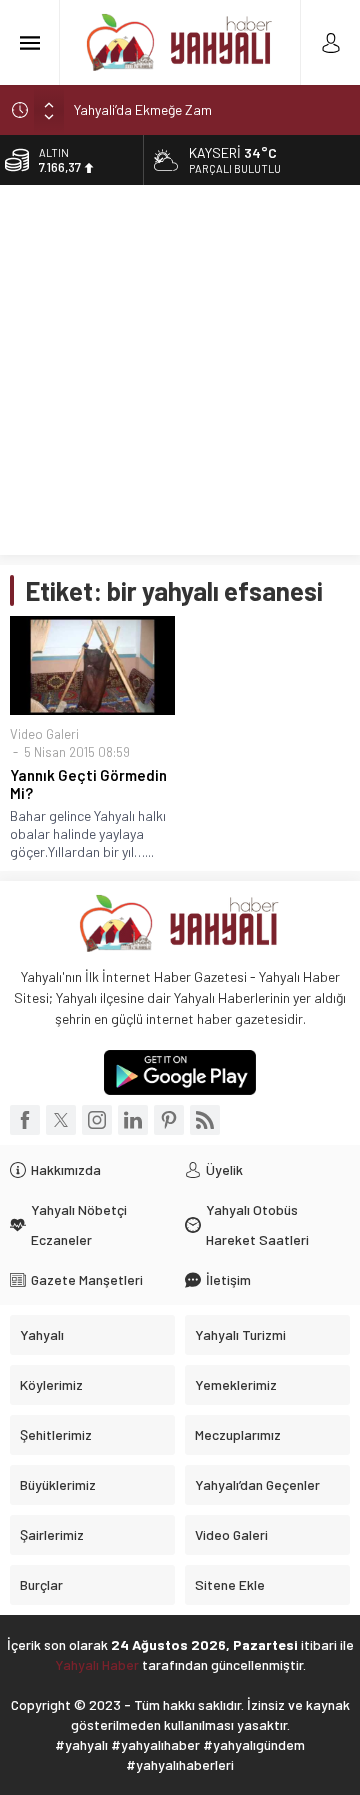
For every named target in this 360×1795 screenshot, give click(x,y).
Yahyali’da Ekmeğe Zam (143, 109)
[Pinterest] (169, 1120)
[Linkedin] (133, 1120)
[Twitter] (61, 1120)
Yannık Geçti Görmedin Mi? (88, 784)
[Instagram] (97, 1120)
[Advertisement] (180, 375)
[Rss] (205, 1120)
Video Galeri (44, 734)
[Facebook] (25, 1120)
